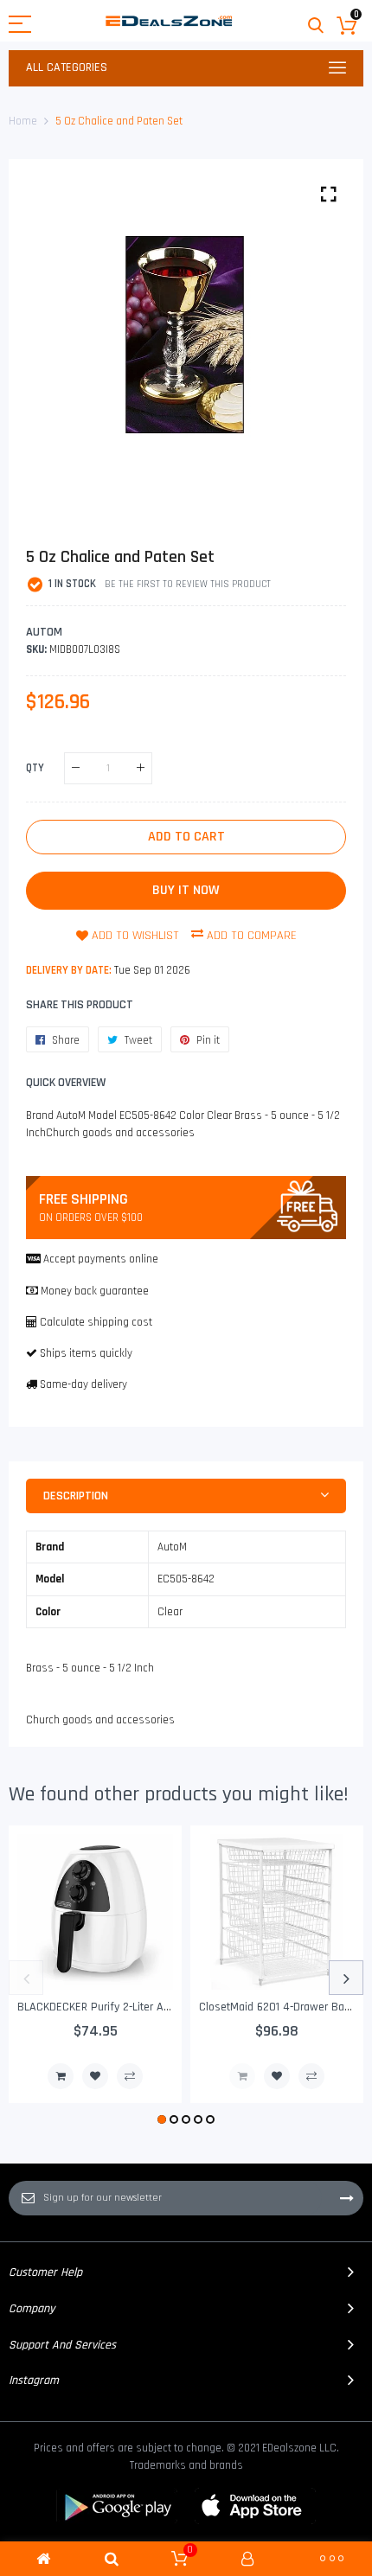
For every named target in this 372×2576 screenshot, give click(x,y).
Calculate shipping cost (96, 1322)
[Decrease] (76, 768)
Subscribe (347, 2198)
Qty (35, 767)
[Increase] (141, 768)
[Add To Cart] (61, 2076)
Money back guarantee (95, 1291)
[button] (162, 2119)
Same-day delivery (83, 1384)
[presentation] (26, 1978)
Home (23, 121)
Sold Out (242, 2076)
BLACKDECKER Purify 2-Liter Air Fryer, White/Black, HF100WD (165, 2007)
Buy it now (186, 890)
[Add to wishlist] (95, 2076)
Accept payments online (101, 1259)
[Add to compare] (130, 2076)
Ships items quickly (86, 1353)
